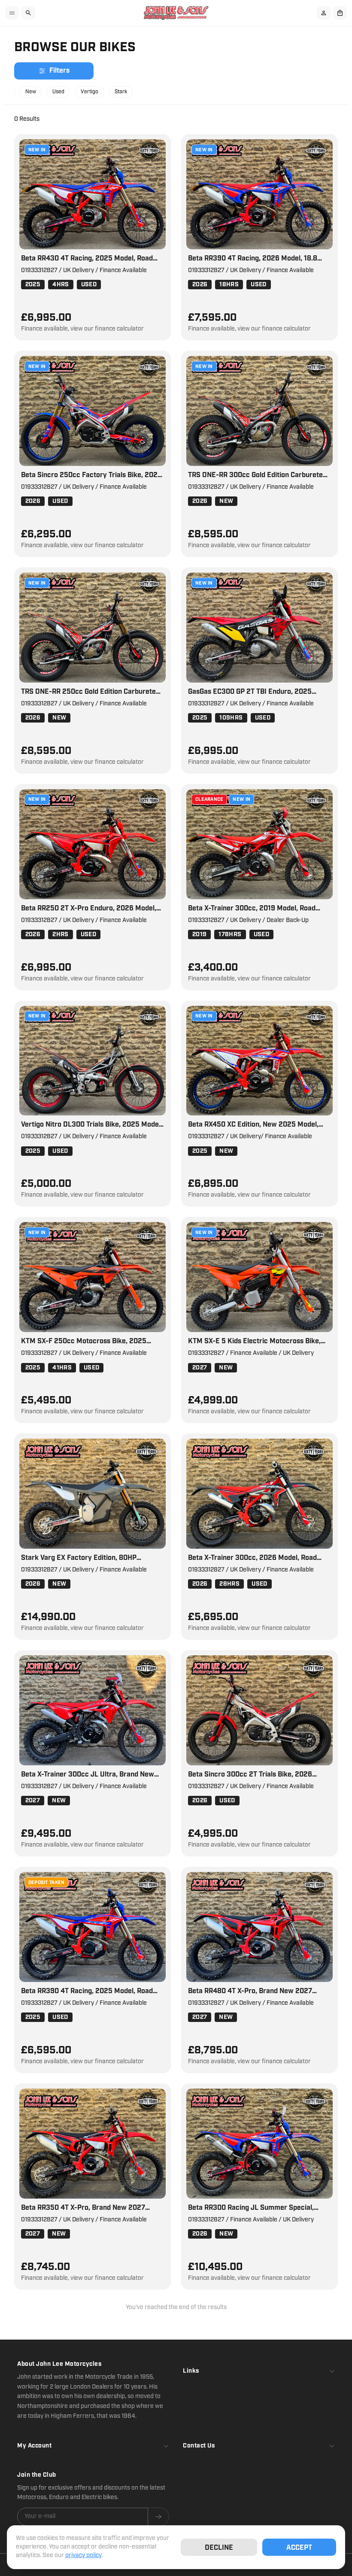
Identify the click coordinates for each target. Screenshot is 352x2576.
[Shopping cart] (340, 13)
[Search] (28, 13)
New (31, 92)
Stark (121, 92)
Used (58, 92)
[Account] (324, 13)
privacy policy (83, 2555)
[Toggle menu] (12, 13)
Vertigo (90, 92)
